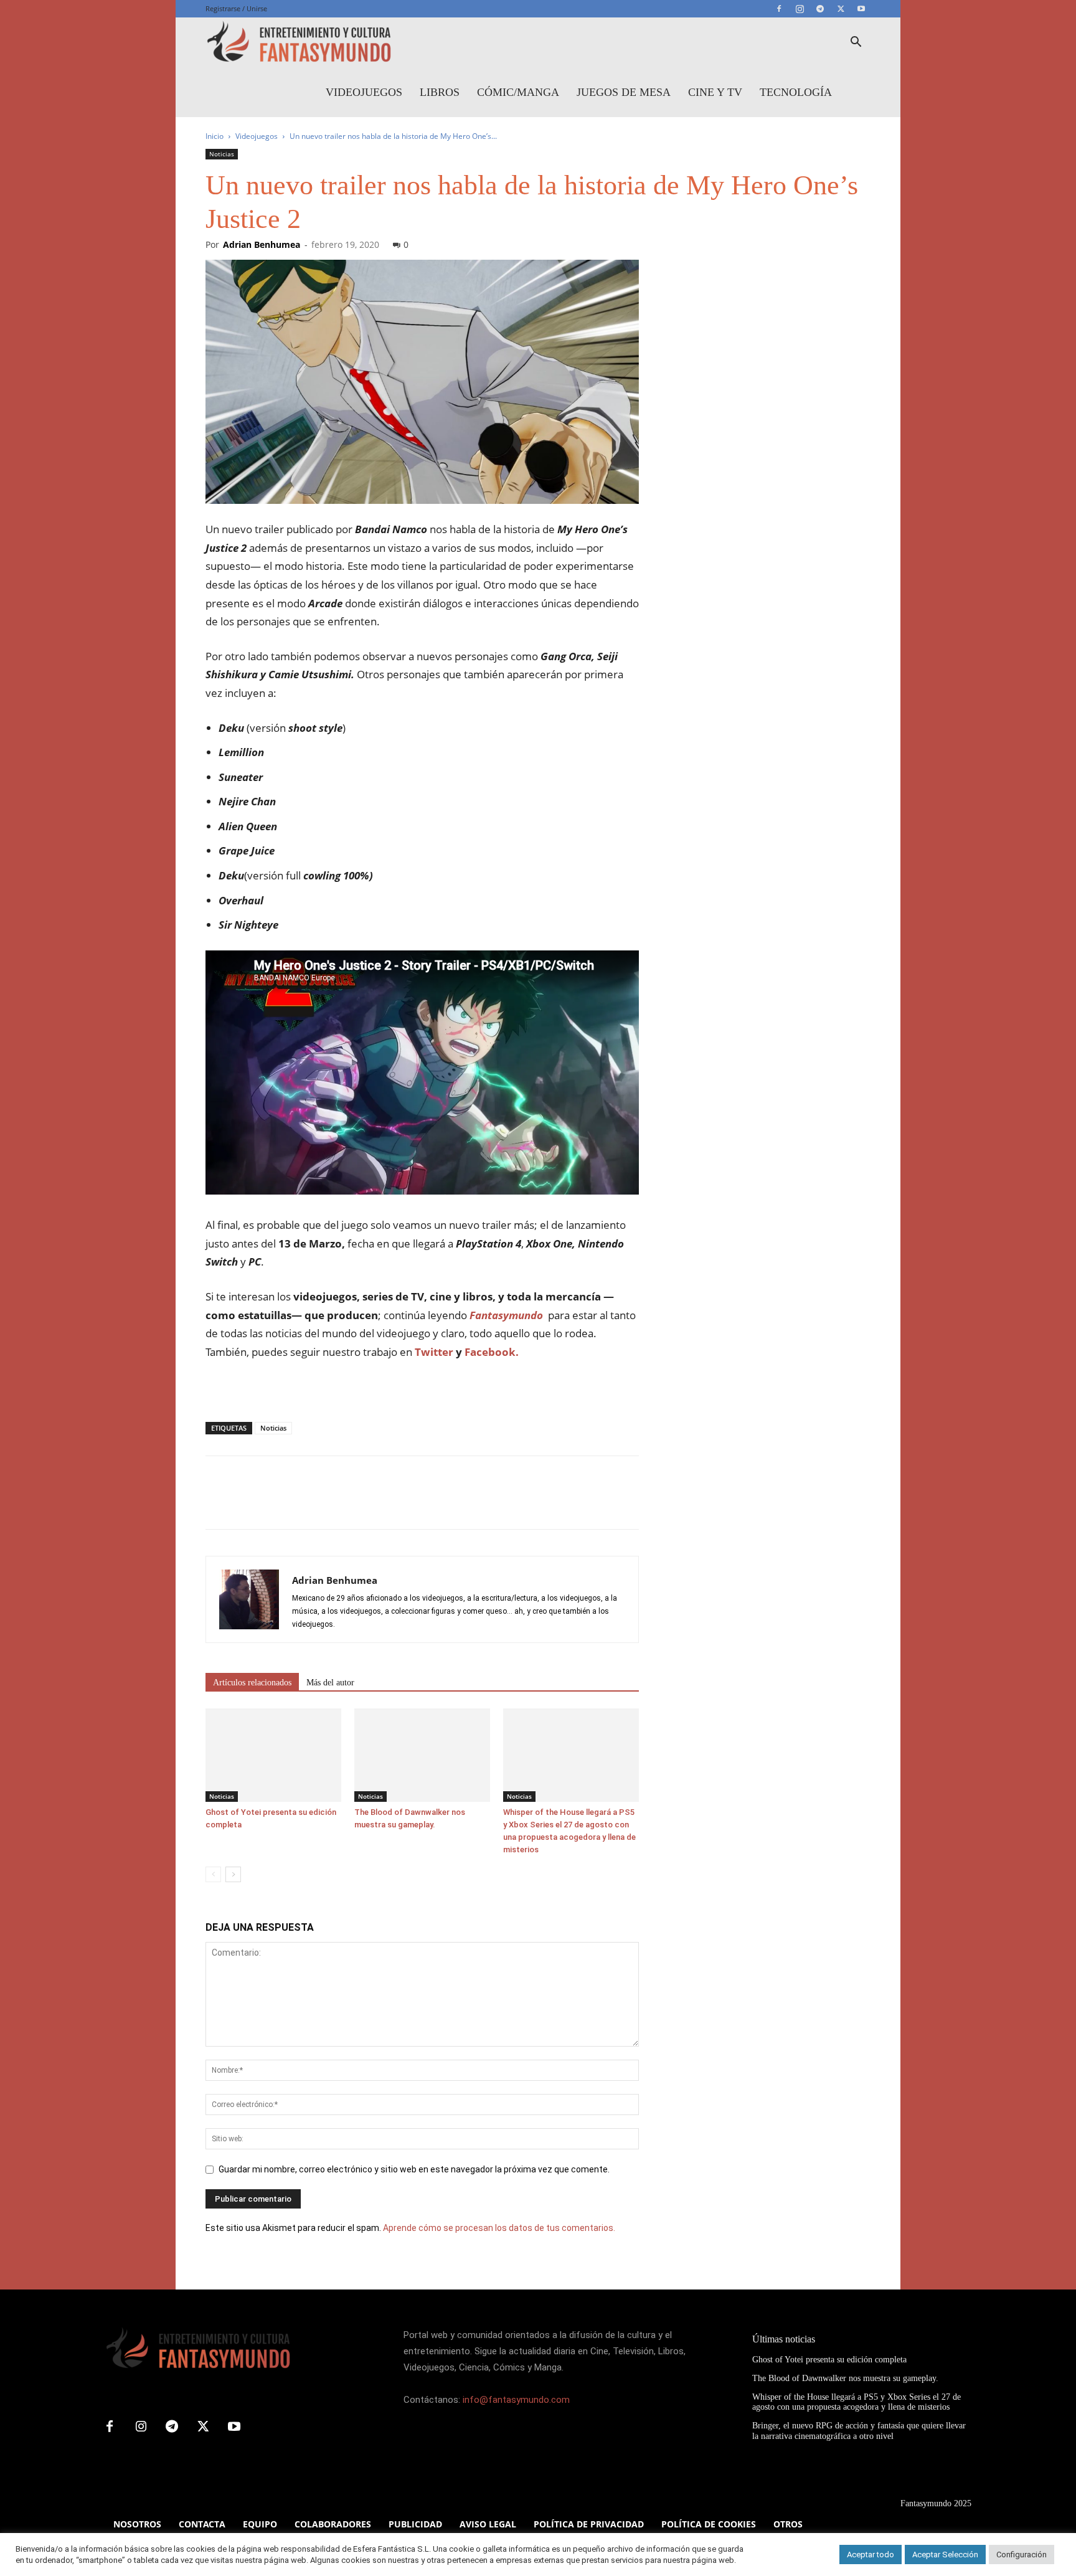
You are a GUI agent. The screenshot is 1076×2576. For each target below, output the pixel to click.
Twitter (434, 1352)
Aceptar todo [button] (871, 2555)
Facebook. (492, 1352)
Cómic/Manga (518, 92)
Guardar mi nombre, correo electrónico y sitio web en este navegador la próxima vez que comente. (414, 2169)
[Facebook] (779, 9)
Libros (440, 92)
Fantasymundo (506, 1315)
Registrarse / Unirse (236, 8)
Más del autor (330, 1683)
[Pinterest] (275, 1503)
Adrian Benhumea (262, 244)
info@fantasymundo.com (516, 2400)
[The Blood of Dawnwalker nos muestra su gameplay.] (422, 1755)
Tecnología (796, 92)
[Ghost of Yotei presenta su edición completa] (273, 1755)
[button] (856, 43)
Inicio (215, 136)
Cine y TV (715, 92)
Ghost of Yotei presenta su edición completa (829, 2360)
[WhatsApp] (304, 1503)
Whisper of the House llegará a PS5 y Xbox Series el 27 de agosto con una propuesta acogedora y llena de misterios (857, 2402)
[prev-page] (213, 1874)
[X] (841, 9)
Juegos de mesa (624, 92)
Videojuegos (364, 92)
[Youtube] (861, 9)
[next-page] (233, 1874)
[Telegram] (820, 9)
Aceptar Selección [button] (945, 2555)
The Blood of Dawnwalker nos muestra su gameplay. (845, 2378)
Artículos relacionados (252, 1683)
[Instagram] (800, 9)
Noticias (222, 154)
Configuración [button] (1022, 2555)
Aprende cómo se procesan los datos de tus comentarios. (499, 2228)
